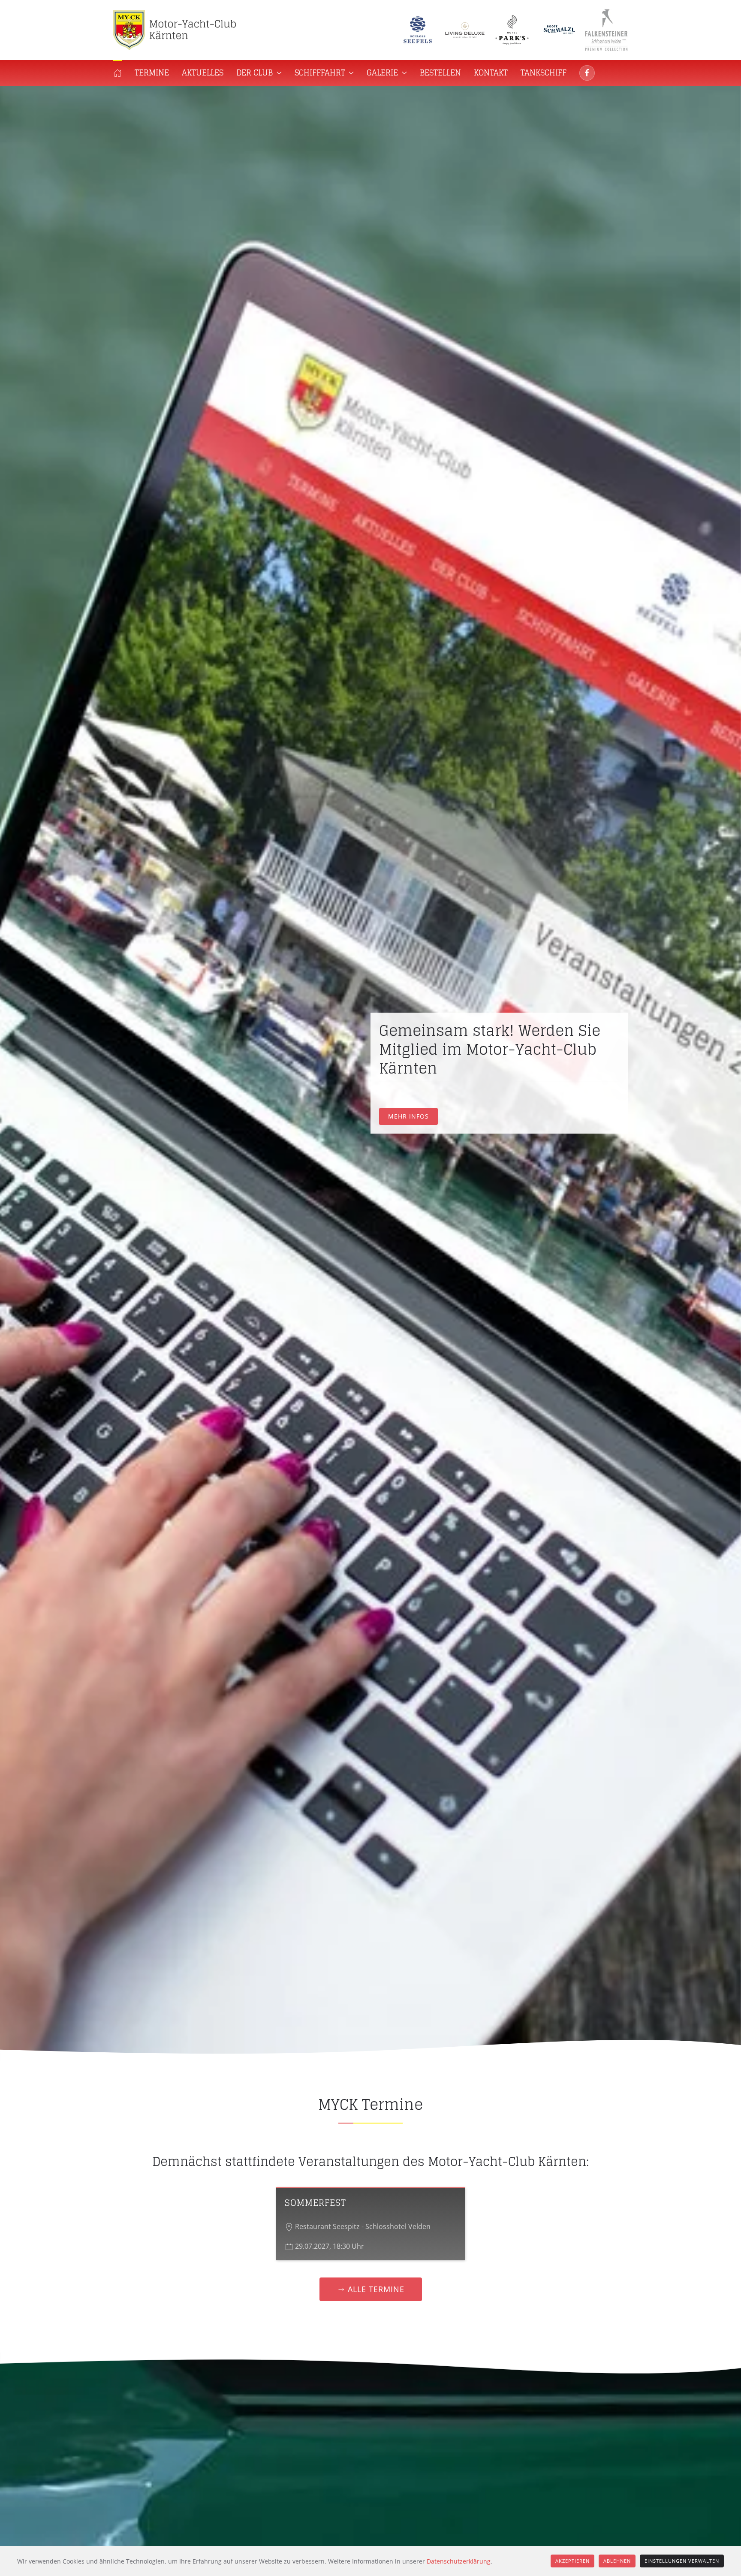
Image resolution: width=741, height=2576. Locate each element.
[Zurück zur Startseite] (178, 30)
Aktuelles (203, 72)
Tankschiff (544, 72)
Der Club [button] (255, 72)
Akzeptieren (572, 2561)
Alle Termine (376, 2289)
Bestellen (440, 72)
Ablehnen (617, 2561)
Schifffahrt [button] (320, 72)
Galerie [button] (382, 72)
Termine (152, 72)
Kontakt (491, 72)
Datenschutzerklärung (459, 2561)
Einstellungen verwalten (682, 2561)
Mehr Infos (408, 1108)
